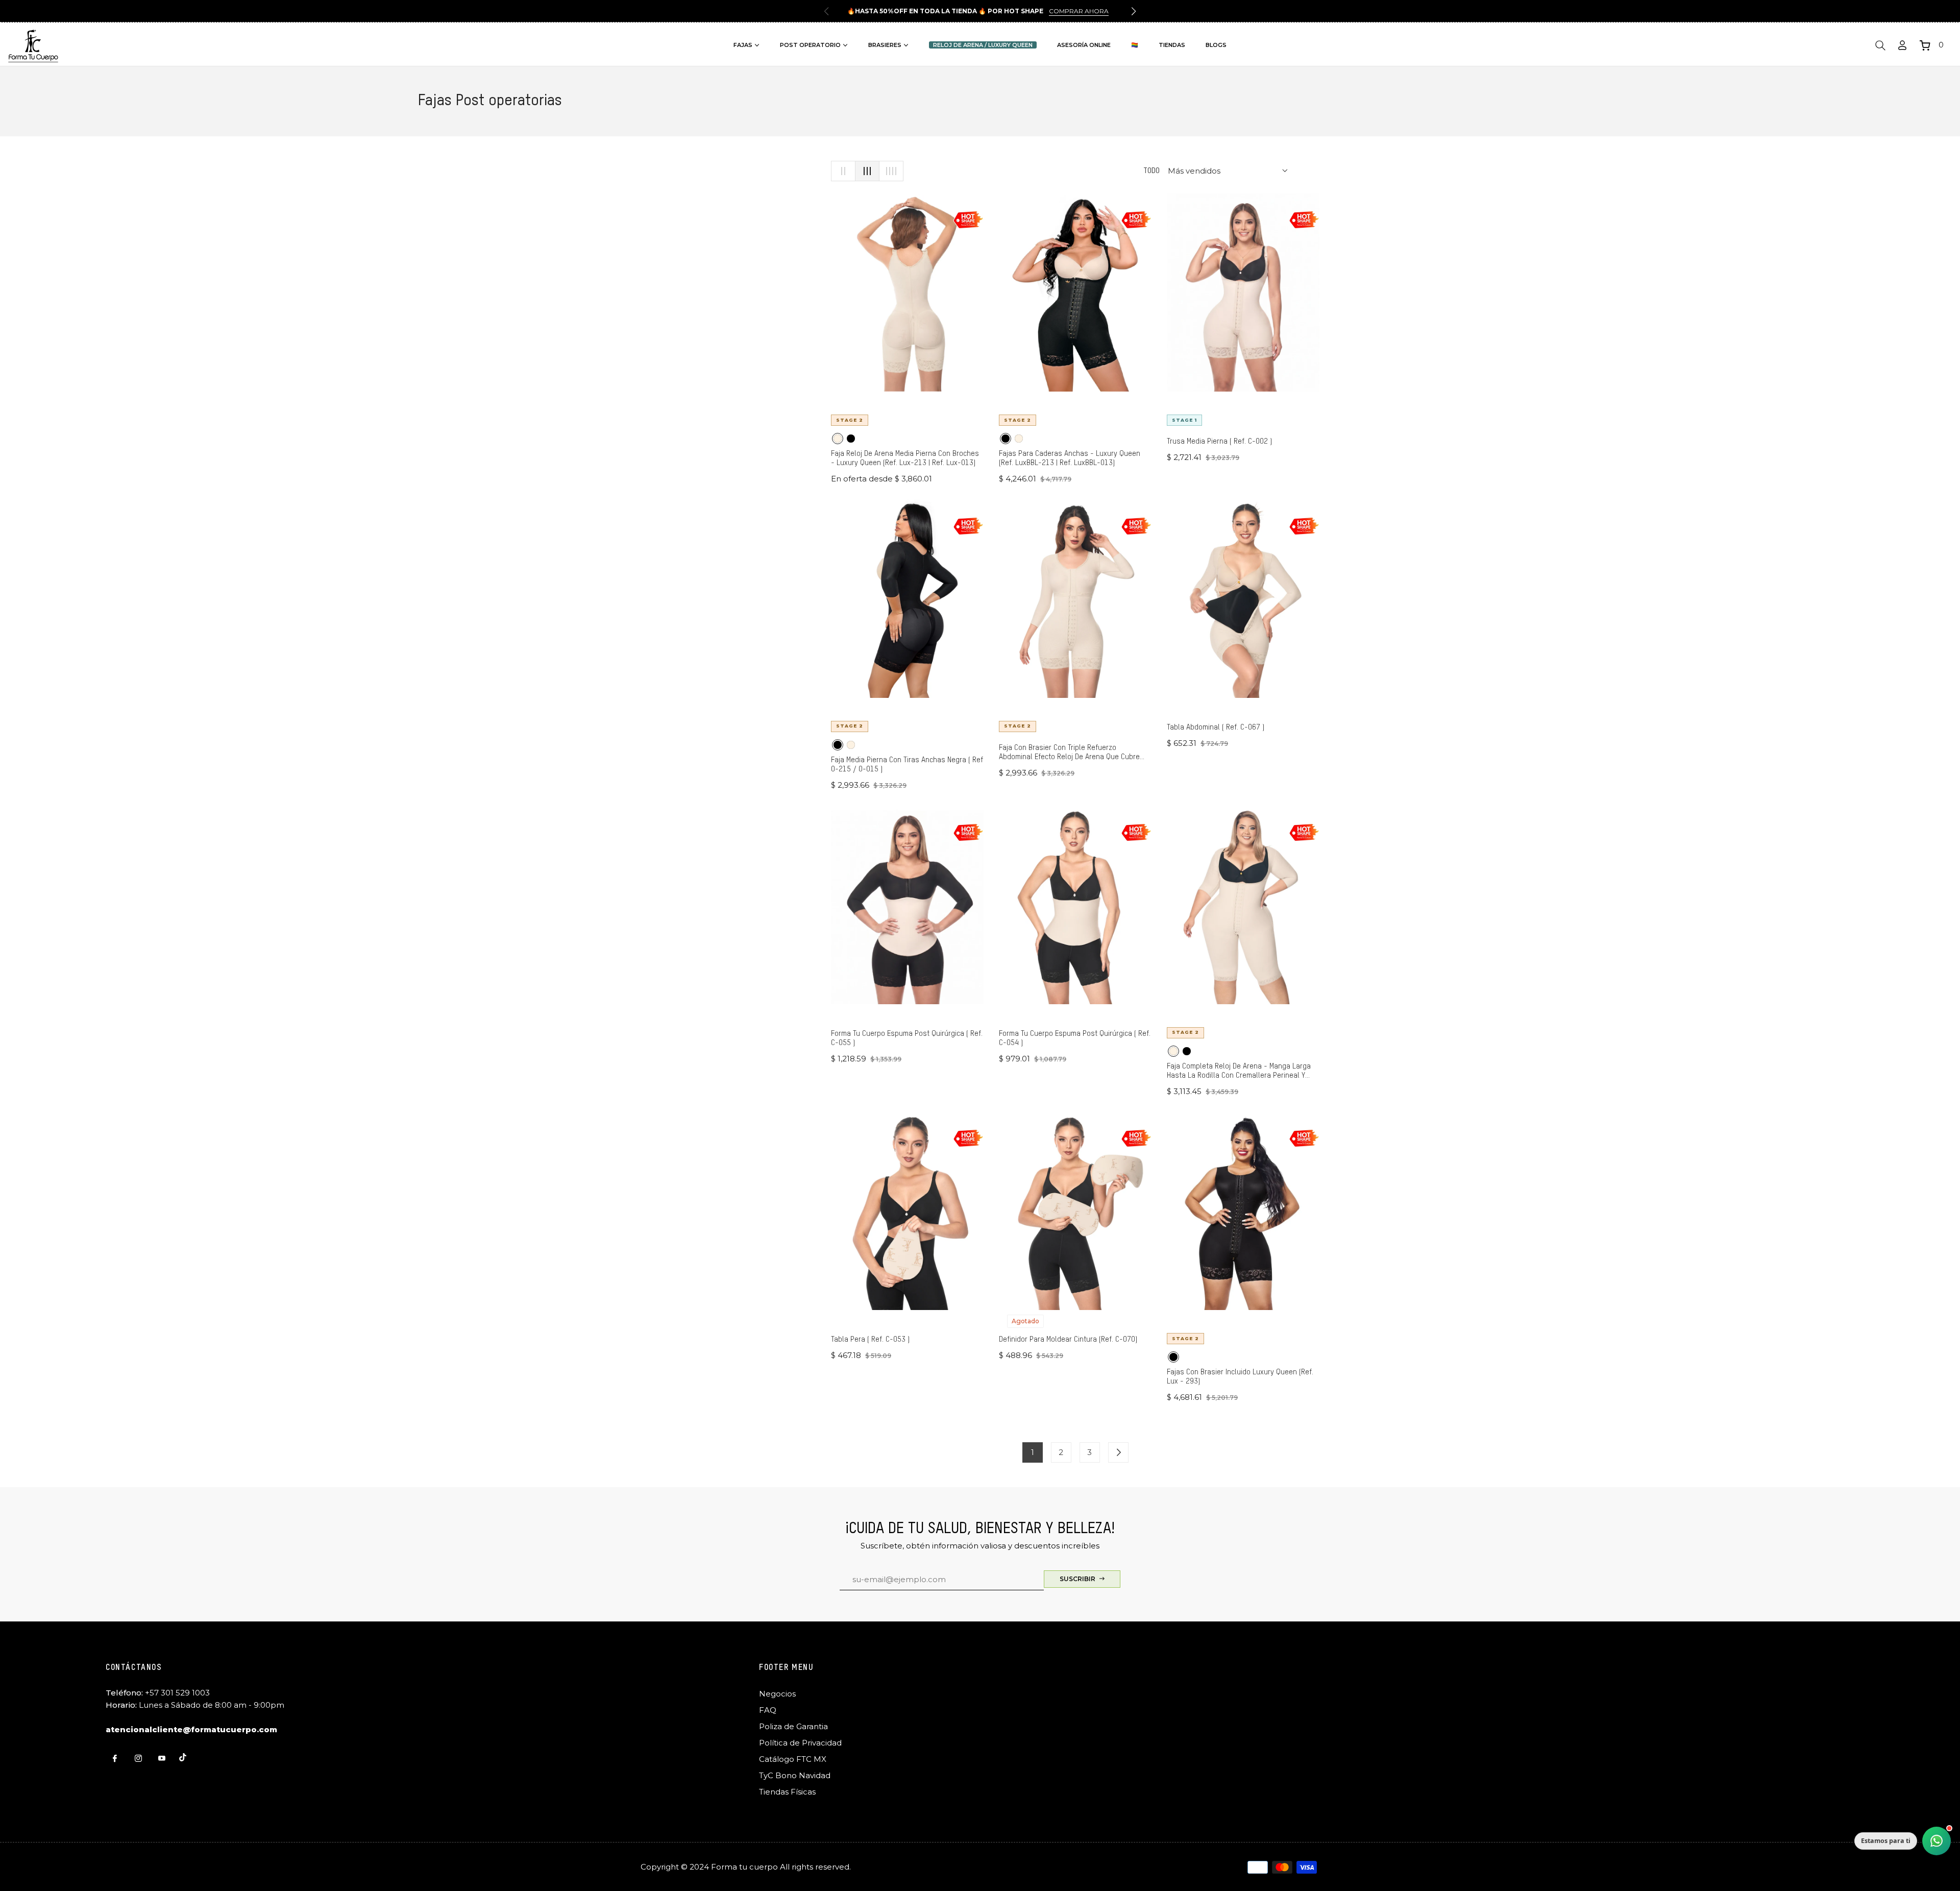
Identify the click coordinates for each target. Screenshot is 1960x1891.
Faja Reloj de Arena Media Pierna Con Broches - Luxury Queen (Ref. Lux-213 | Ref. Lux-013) (905, 458)
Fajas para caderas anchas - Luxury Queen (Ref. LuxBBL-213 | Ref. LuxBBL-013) (1070, 458)
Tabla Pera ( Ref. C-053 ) (870, 1339)
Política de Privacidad (800, 1743)
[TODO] (1118, 1452)
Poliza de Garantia (793, 1726)
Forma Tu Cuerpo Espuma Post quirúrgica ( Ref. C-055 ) (907, 1038)
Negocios (777, 1694)
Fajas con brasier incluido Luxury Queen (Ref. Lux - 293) (1240, 1377)
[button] (1134, 11)
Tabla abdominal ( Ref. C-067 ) (1216, 727)
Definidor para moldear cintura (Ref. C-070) (1068, 1339)
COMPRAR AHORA (1079, 11)
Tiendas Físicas (787, 1792)
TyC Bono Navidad (795, 1775)
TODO (1151, 171)
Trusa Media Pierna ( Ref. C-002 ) (1219, 441)
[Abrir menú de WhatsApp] (1937, 1841)
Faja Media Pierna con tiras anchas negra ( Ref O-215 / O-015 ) (907, 765)
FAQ (768, 1710)
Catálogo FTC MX (793, 1759)
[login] (1902, 45)
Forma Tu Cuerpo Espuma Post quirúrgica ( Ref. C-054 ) (1075, 1038)
